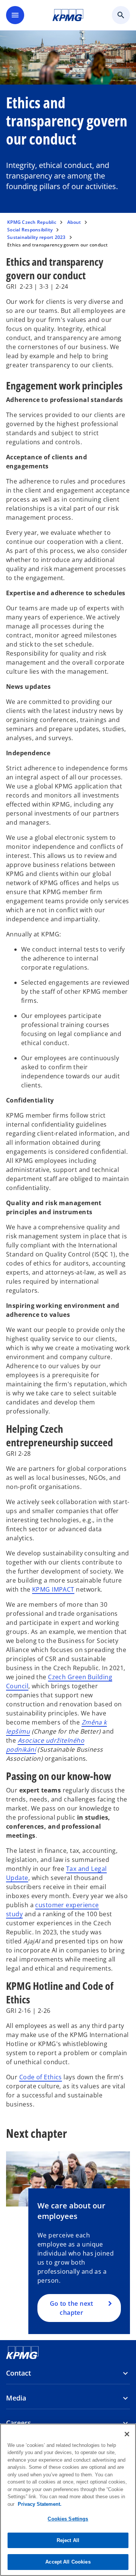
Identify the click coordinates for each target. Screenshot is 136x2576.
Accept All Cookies (68, 2562)
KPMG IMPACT (53, 1589)
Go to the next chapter (72, 2308)
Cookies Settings (68, 2519)
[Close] (127, 2434)
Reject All (68, 2540)
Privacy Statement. (40, 2504)
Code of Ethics (41, 2077)
